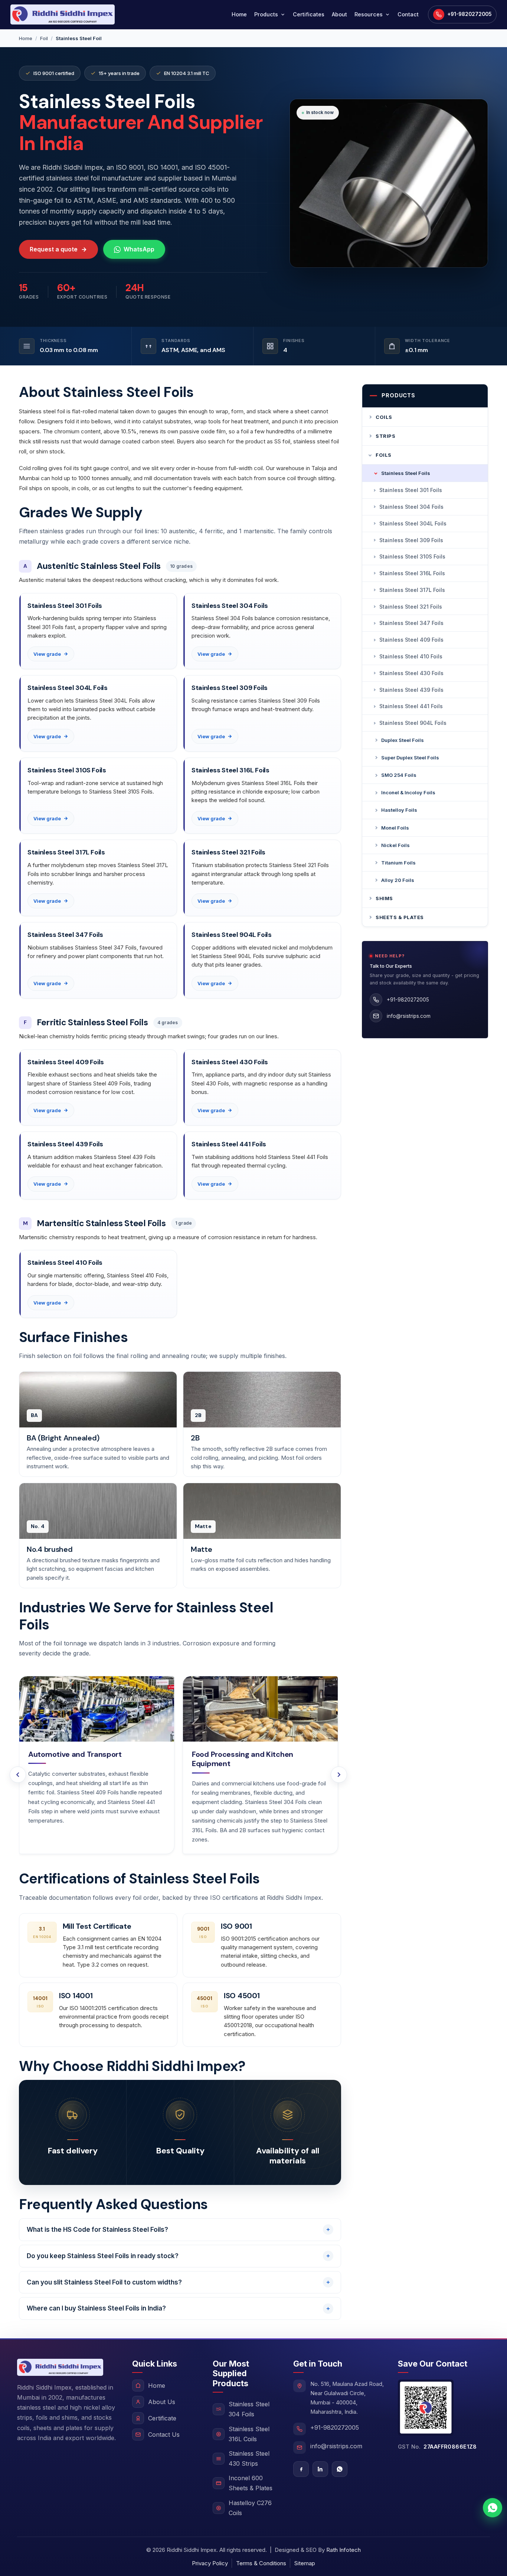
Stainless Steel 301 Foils (411, 490)
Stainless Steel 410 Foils (411, 656)
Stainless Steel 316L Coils (249, 2434)
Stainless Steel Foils (406, 473)
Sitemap (305, 2563)
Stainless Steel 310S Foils (412, 556)
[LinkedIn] (320, 2469)
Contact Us (164, 2435)
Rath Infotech (344, 2550)
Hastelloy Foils (399, 810)
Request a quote (54, 249)
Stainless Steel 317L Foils (412, 590)
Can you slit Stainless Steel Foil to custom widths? (104, 2282)
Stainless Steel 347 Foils (411, 623)
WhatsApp (139, 249)
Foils (384, 455)
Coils (384, 417)
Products (266, 14)
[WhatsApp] (340, 2469)
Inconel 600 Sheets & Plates (251, 2483)
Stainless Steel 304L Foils (413, 523)
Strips (385, 436)
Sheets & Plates (400, 917)
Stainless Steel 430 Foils (411, 673)
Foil (44, 38)
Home (239, 14)
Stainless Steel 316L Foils (412, 573)
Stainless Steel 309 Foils (411, 540)
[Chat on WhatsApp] (493, 2508)
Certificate (162, 2418)
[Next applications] (339, 1775)
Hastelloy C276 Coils (250, 2508)
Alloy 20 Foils (398, 880)
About (339, 14)
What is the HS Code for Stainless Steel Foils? (97, 2230)
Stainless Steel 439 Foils (411, 690)
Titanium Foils (398, 863)
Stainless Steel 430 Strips (249, 2458)
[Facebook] (301, 2469)
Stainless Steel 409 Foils (411, 640)
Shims (384, 898)
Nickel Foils (395, 845)
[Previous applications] (18, 1775)
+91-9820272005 (335, 2427)
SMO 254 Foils (399, 775)
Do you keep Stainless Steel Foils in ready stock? (103, 2256)
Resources (369, 14)
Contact (408, 14)
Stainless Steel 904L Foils (413, 723)
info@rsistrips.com (336, 2446)
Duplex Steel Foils (403, 740)
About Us (162, 2402)
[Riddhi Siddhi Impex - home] (63, 14)
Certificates (309, 14)
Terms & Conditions (261, 2563)
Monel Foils (395, 828)
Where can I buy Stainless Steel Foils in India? (96, 2308)
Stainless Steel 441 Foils (411, 706)
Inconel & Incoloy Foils (408, 792)
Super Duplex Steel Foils (410, 758)
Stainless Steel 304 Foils (411, 507)
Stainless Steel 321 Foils (411, 607)
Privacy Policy (210, 2563)
